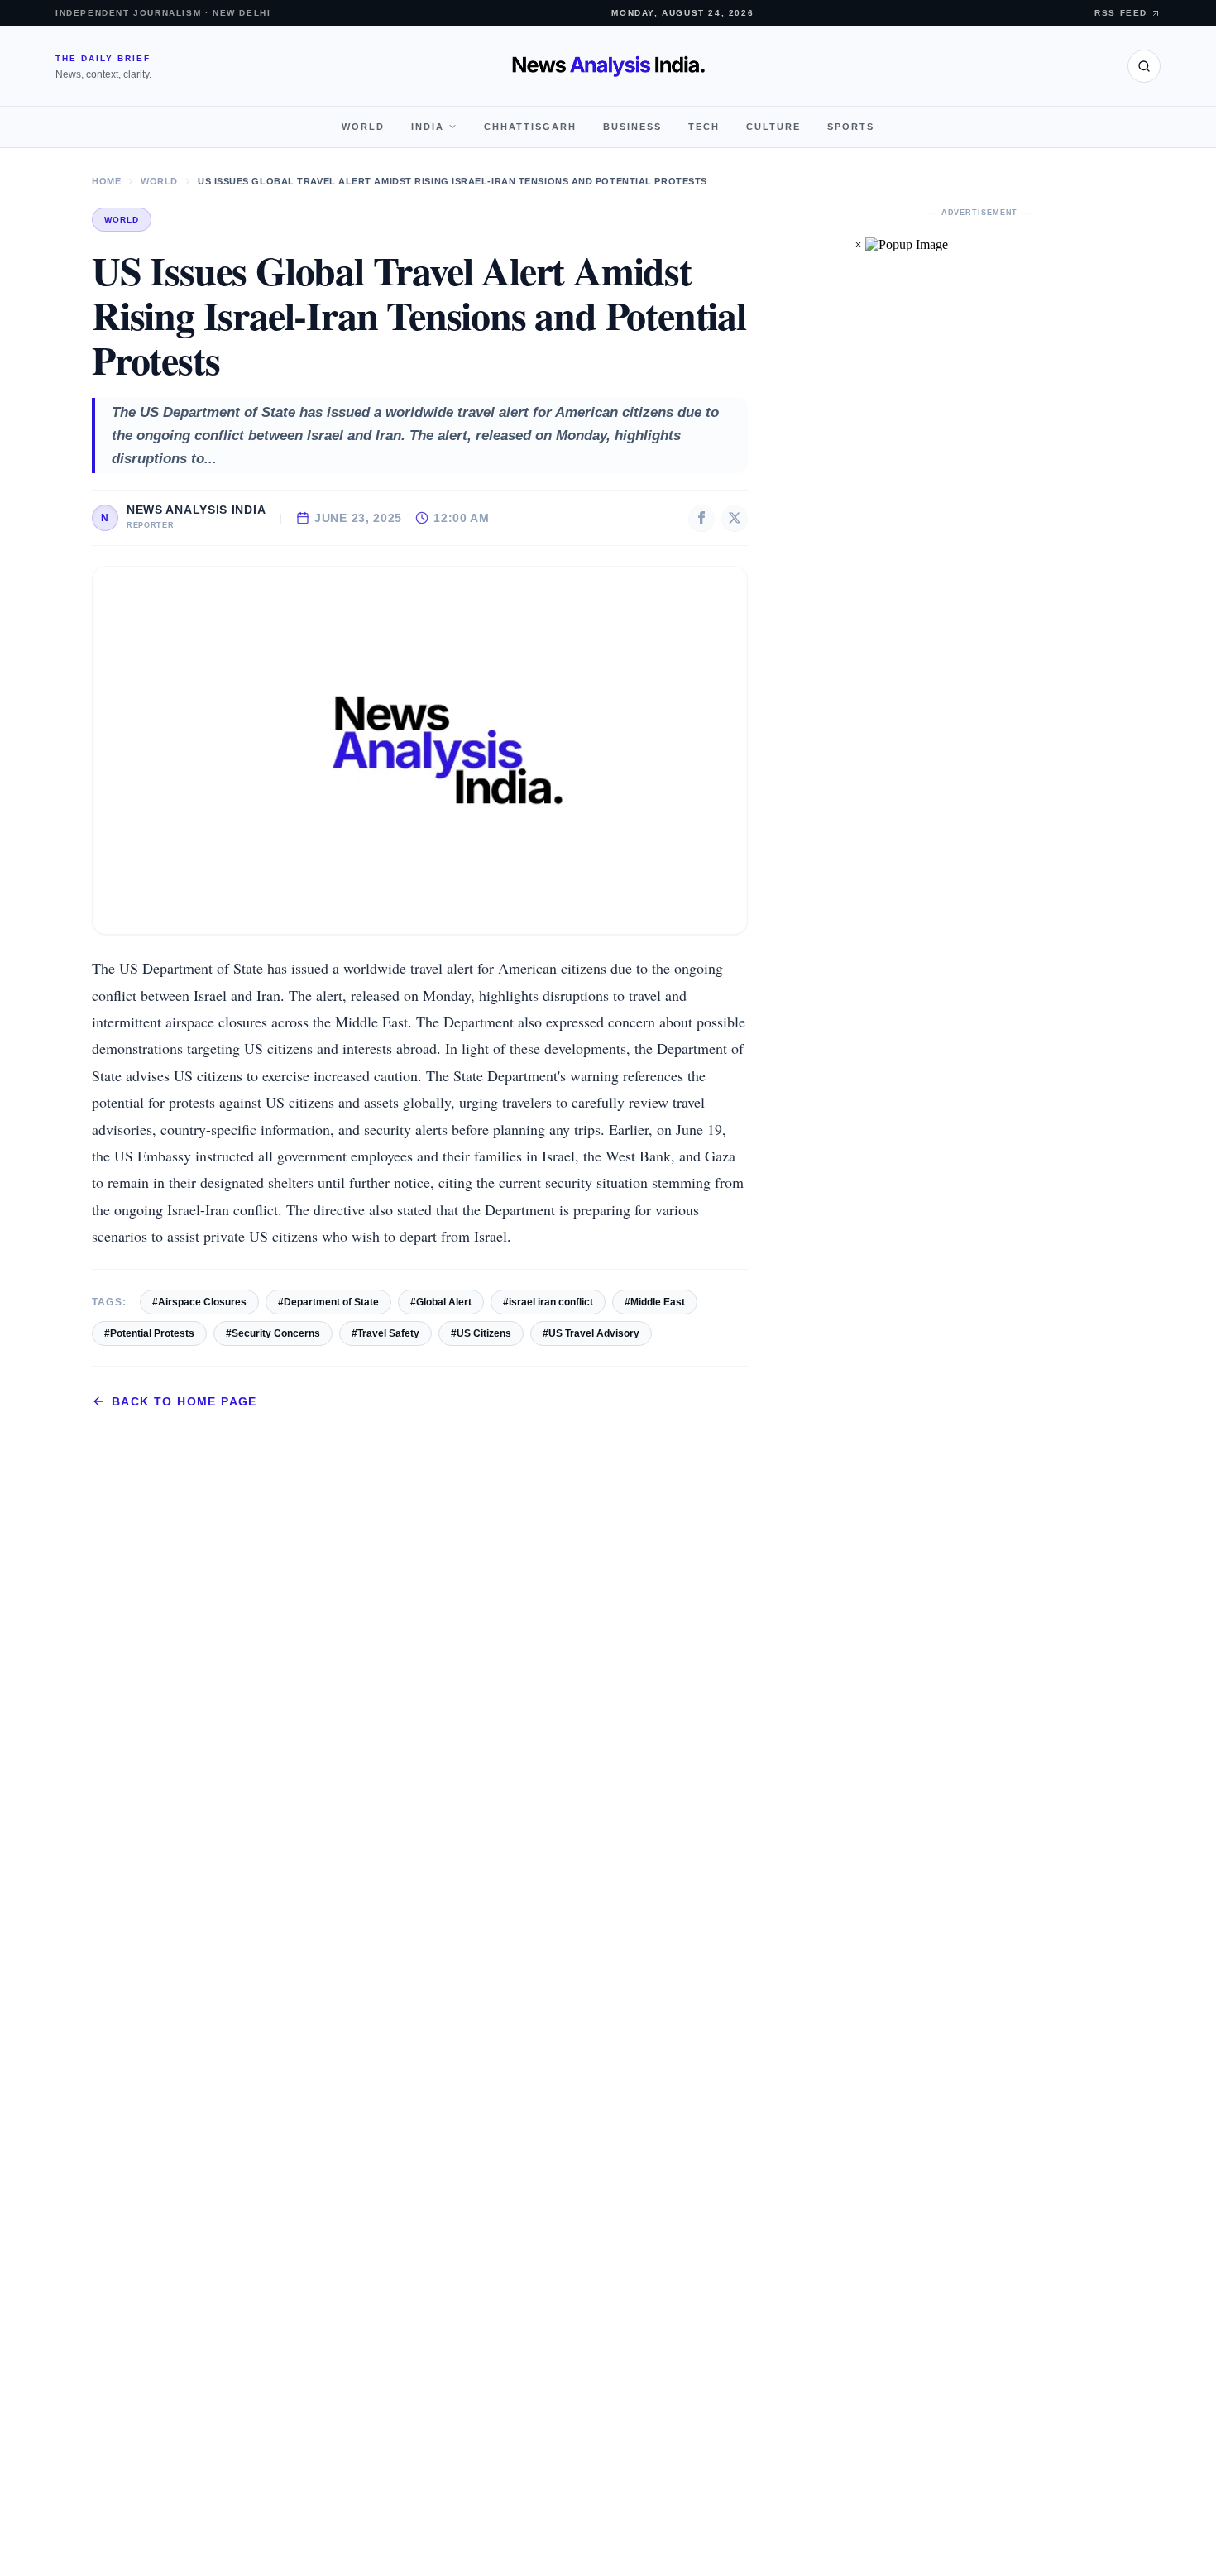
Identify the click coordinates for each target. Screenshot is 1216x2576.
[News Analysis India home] (608, 66)
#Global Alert (441, 1302)
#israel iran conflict (548, 1302)
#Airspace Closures (199, 1302)
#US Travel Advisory (591, 1333)
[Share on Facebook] (701, 518)
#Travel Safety (385, 1333)
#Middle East (655, 1302)
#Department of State (328, 1302)
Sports (851, 127)
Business (632, 127)
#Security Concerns (273, 1333)
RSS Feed (1121, 13)
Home (106, 181)
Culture (773, 127)
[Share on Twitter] (735, 518)
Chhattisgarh (530, 127)
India (428, 127)
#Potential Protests (149, 1333)
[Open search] (1144, 66)
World (363, 127)
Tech (704, 127)
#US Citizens (481, 1333)
